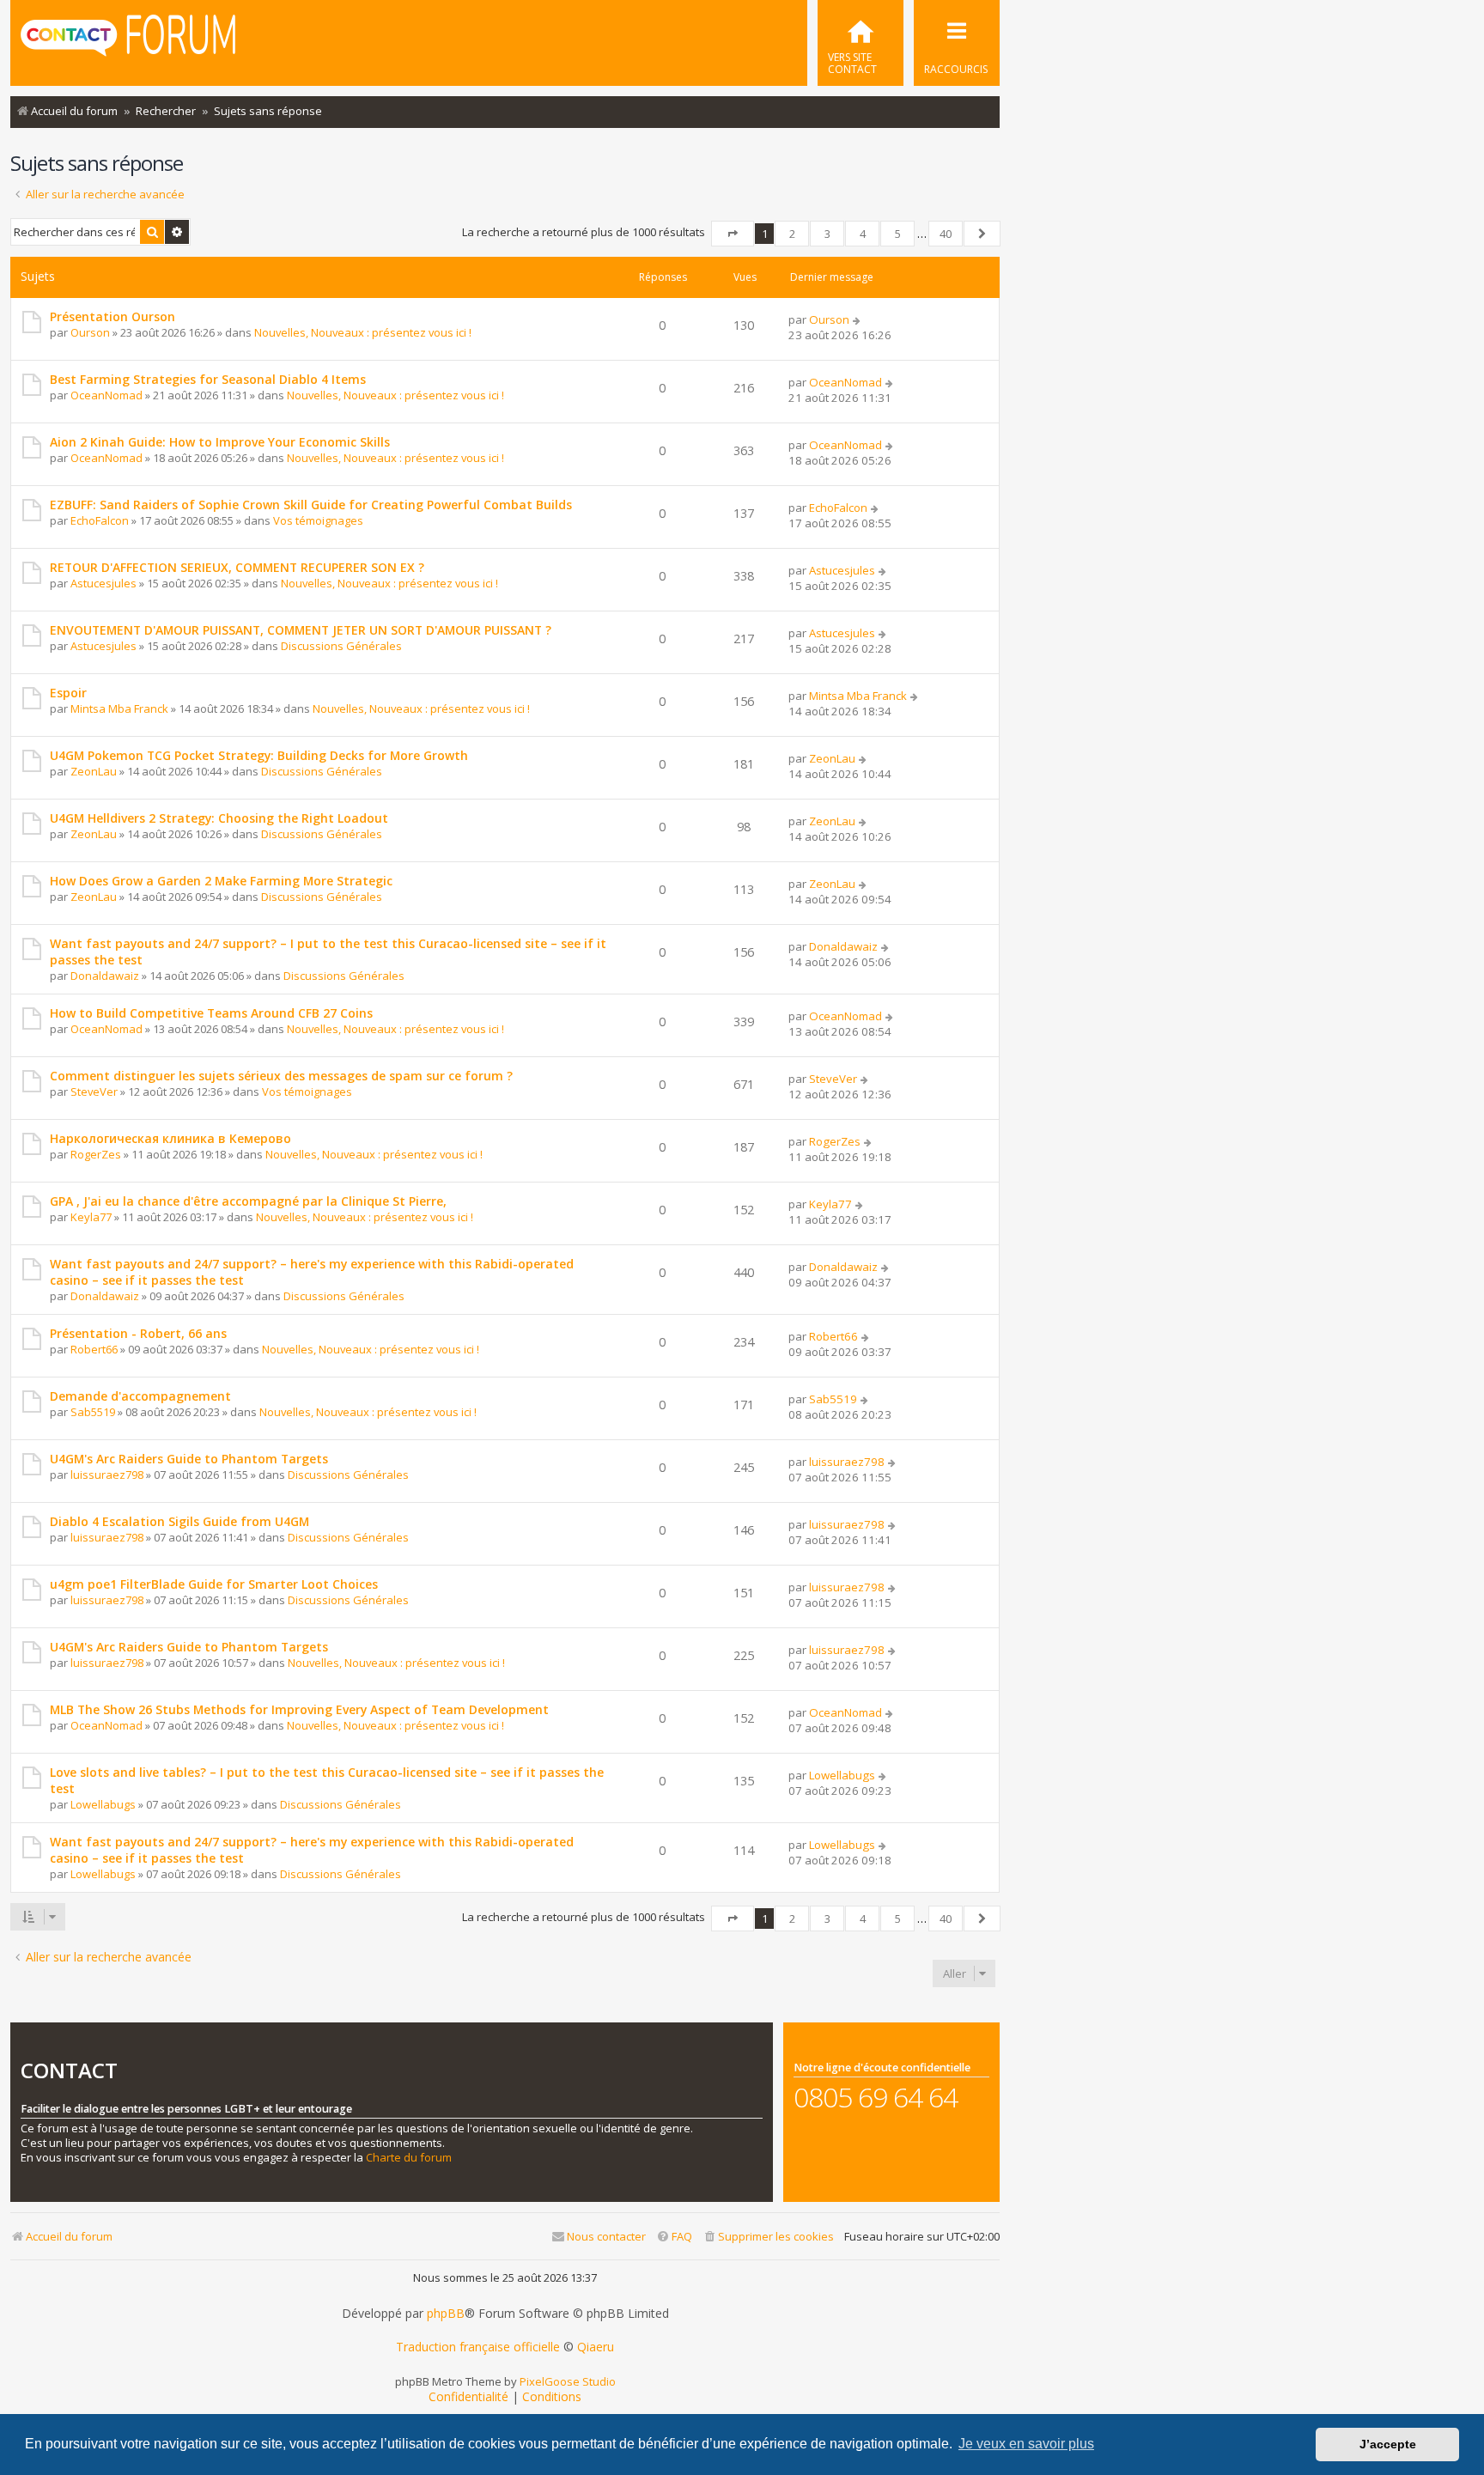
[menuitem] (861, 43)
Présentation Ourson (113, 316)
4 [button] (863, 234)
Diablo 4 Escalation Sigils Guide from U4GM (179, 1521)
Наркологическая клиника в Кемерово (170, 1138)
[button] (733, 234)
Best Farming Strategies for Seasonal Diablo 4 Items (208, 379)
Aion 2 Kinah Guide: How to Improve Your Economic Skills (220, 442)
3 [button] (827, 234)
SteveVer (94, 1092)
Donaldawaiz (105, 976)
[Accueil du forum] (128, 41)
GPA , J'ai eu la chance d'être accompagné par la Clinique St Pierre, (248, 1201)
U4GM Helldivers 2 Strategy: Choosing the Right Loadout (219, 818)
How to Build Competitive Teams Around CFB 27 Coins (211, 1013)
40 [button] (946, 234)
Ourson (90, 332)
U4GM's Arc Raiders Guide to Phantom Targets (189, 1459)
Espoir (68, 693)
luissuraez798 (107, 1475)
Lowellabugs (103, 1804)
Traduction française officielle (478, 2347)
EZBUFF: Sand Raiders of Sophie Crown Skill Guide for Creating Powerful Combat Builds (311, 505)
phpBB (446, 2314)
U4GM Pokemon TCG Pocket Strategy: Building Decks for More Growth (259, 755)
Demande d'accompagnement (140, 1396)
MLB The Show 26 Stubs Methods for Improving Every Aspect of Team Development (299, 1709)
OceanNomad (106, 395)
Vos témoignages (318, 520)
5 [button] (898, 234)
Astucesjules (103, 583)
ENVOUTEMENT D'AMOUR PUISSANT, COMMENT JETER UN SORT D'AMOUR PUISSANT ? (301, 630)
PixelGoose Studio (568, 2381)
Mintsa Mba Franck (119, 708)
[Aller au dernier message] (858, 319)
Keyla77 (91, 1217)
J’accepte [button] (1388, 2444)
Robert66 (94, 1349)
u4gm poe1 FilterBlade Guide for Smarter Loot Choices (214, 1584)
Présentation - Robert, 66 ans (138, 1333)
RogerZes (96, 1154)
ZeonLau (94, 771)
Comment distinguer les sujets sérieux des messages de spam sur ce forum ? (281, 1076)
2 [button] (792, 234)
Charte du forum (409, 2158)
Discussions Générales (341, 646)
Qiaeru (596, 2347)
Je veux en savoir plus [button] (1026, 2444)
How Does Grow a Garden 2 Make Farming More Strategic (221, 881)
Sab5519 (93, 1412)
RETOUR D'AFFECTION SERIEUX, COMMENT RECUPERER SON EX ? (237, 567)
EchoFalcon (100, 520)
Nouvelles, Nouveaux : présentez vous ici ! (363, 332)
